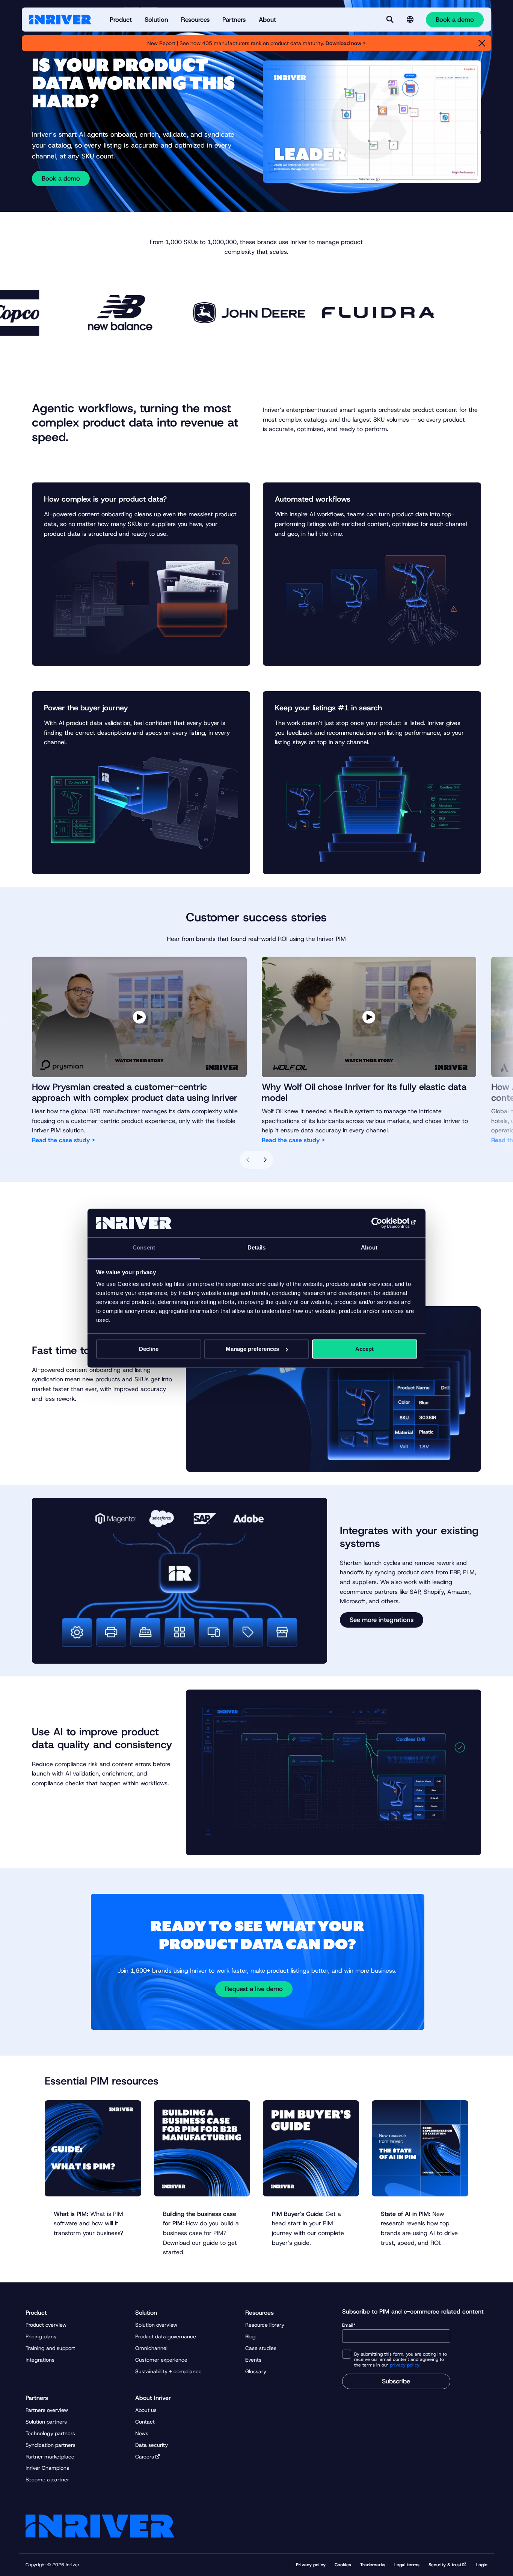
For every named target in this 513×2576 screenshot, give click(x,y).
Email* (349, 2325)
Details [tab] (257, 1248)
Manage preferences (252, 1349)
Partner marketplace (50, 2457)
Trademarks (373, 2565)
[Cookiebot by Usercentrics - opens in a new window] (384, 1223)
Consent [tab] (144, 1248)
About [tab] (369, 1248)
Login (482, 2565)
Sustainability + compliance (168, 2371)
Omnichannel (151, 2348)
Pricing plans (41, 2336)
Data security (152, 2445)
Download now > (346, 43)
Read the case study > (63, 1140)
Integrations (40, 2360)
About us (146, 2410)
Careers (145, 2457)
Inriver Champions (47, 2468)
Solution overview (156, 2325)
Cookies (343, 2565)
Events (253, 2360)
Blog (250, 2336)
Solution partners (46, 2422)
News (142, 2433)
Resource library (265, 2325)
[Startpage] (60, 20)
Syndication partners (51, 2445)
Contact (145, 2422)
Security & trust (445, 2565)
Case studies (261, 2348)
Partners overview (47, 2410)
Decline (149, 1349)
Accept (364, 1349)
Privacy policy (311, 2565)
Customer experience (161, 2360)
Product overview (46, 2325)
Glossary (256, 2371)
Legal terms (407, 2565)
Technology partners (50, 2433)
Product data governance (166, 2336)
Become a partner (47, 2480)
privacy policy (405, 2365)
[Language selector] (410, 20)
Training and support (50, 2348)
